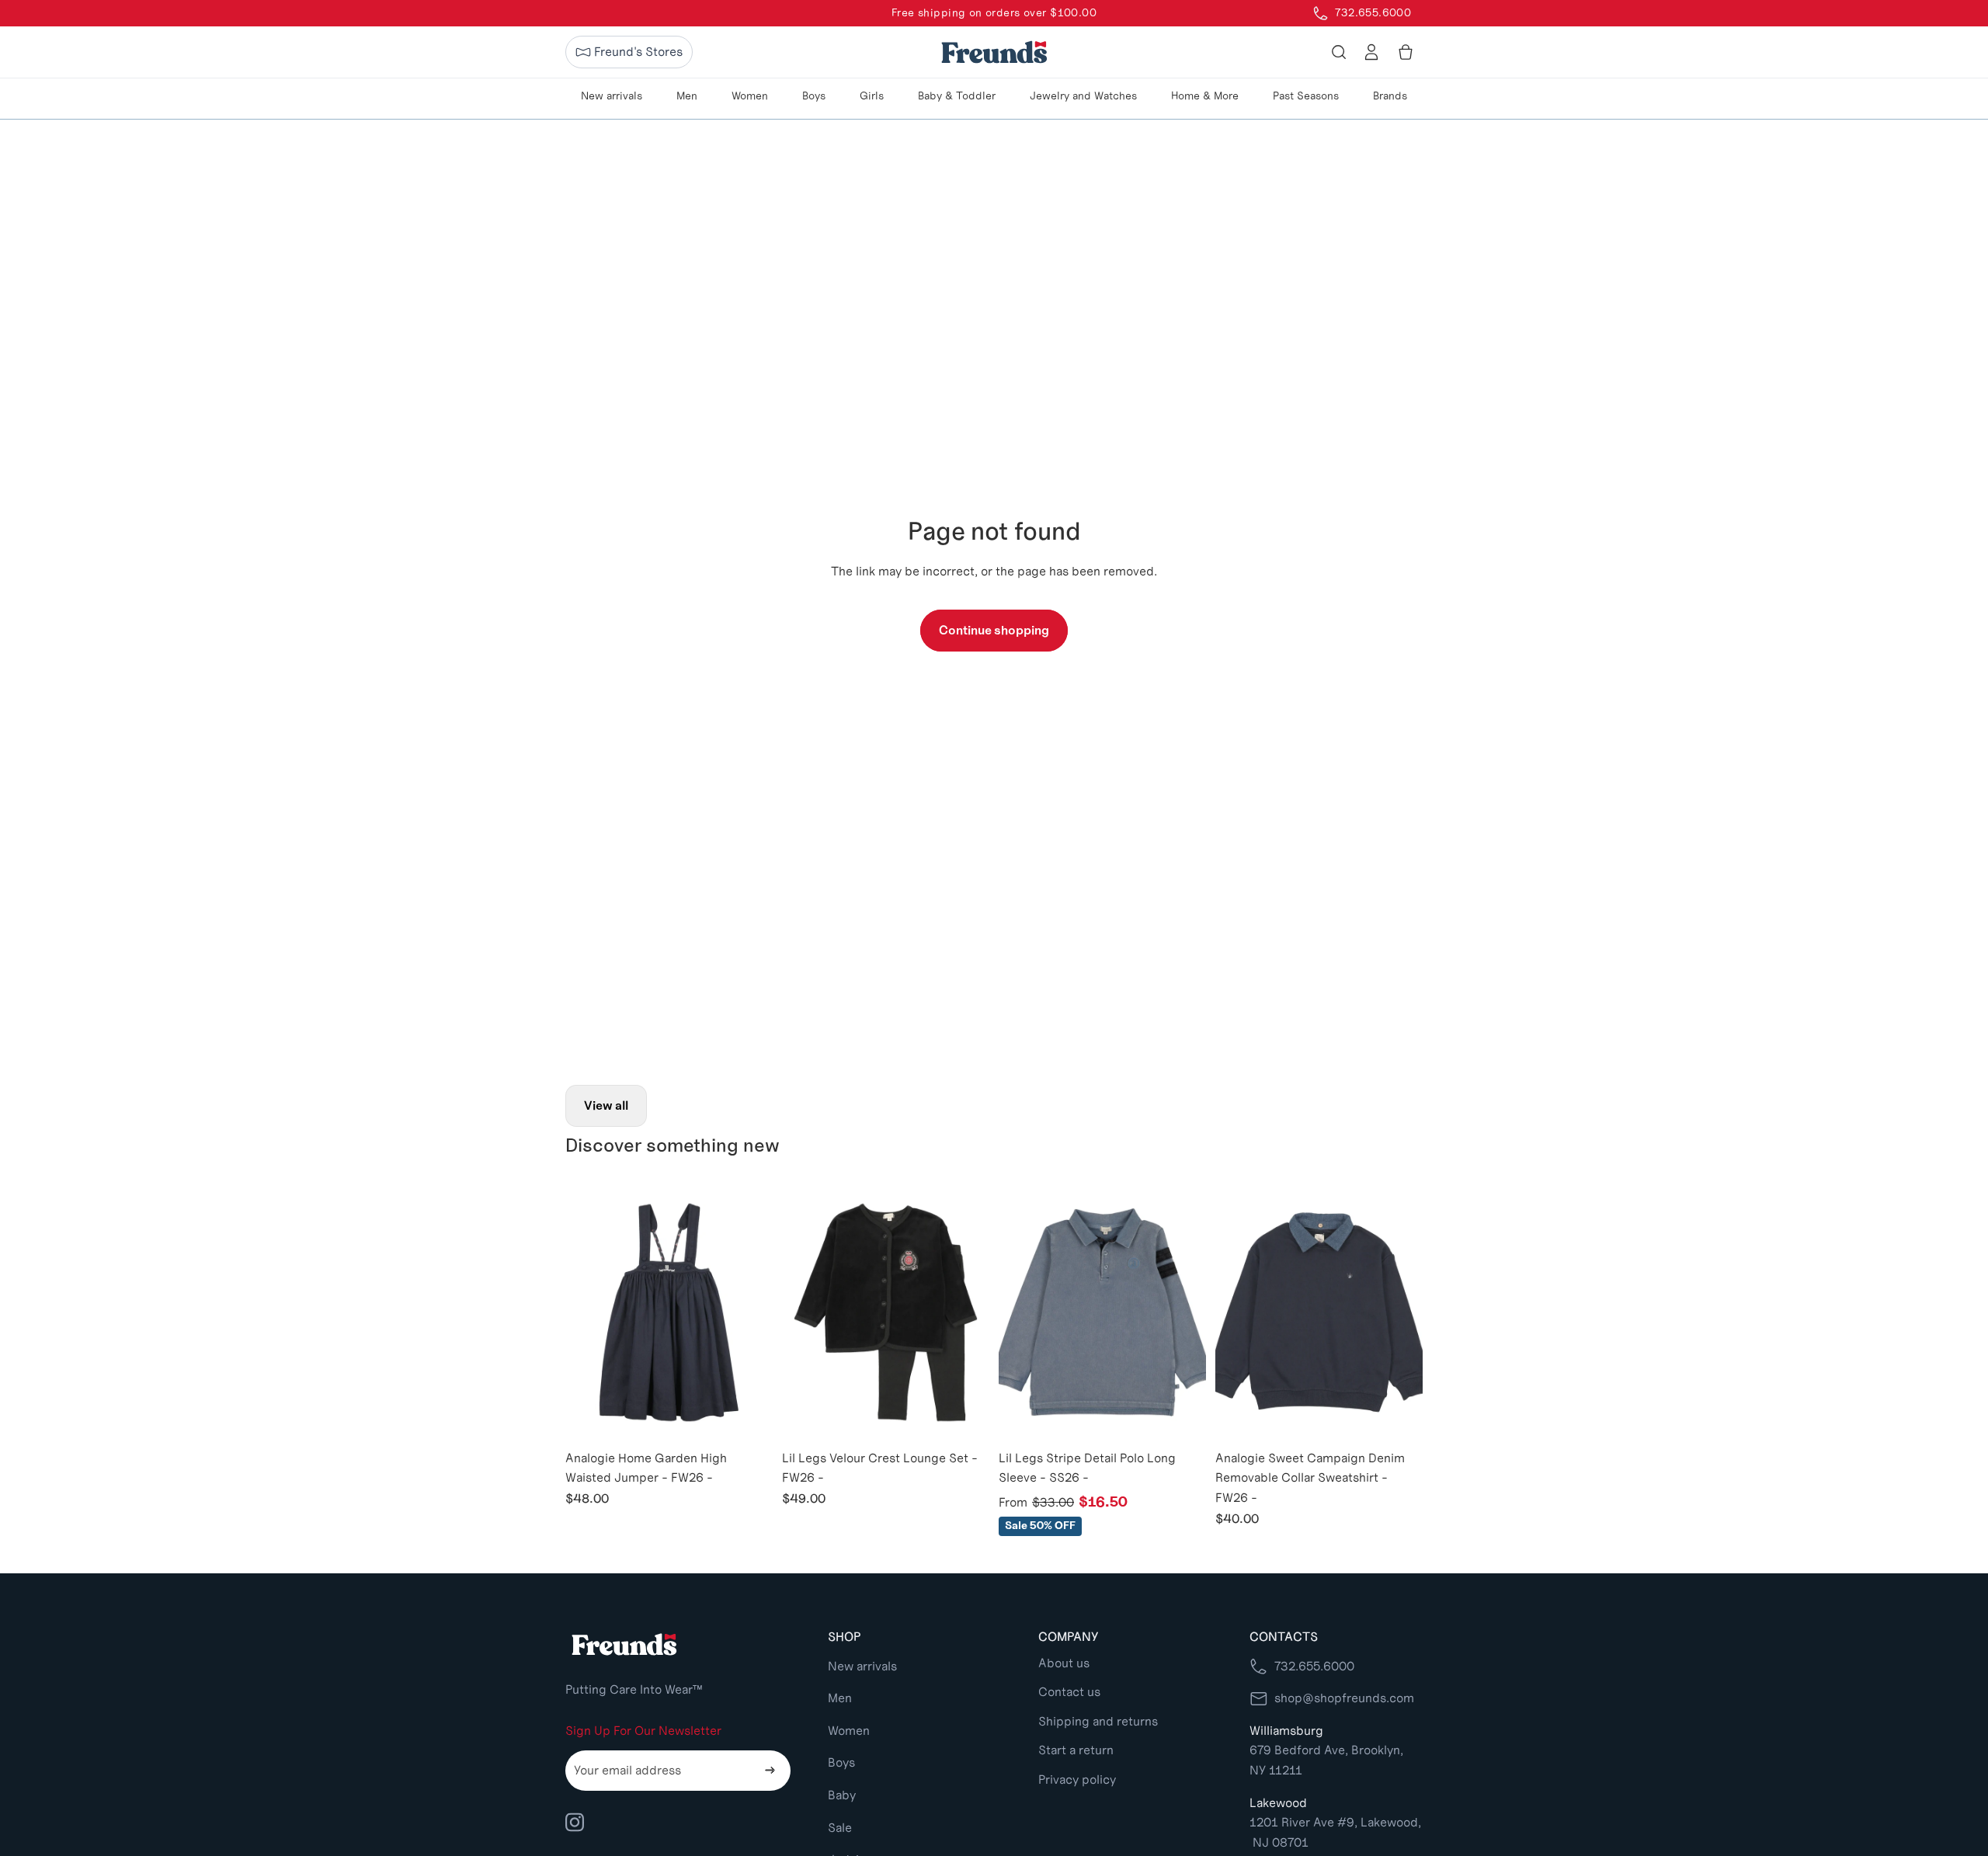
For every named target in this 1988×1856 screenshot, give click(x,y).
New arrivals (862, 1666)
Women (849, 1731)
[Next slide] (749, 1312)
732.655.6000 (1314, 1666)
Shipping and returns (1098, 1721)
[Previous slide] (589, 1312)
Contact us (1069, 1692)
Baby (842, 1795)
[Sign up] (770, 1771)
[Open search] (1339, 52)
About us (1064, 1663)
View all (606, 1105)
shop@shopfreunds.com (1344, 1698)
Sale (840, 1828)
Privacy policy (1077, 1780)
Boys (841, 1762)
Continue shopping (994, 630)
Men (840, 1698)
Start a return (1076, 1750)
